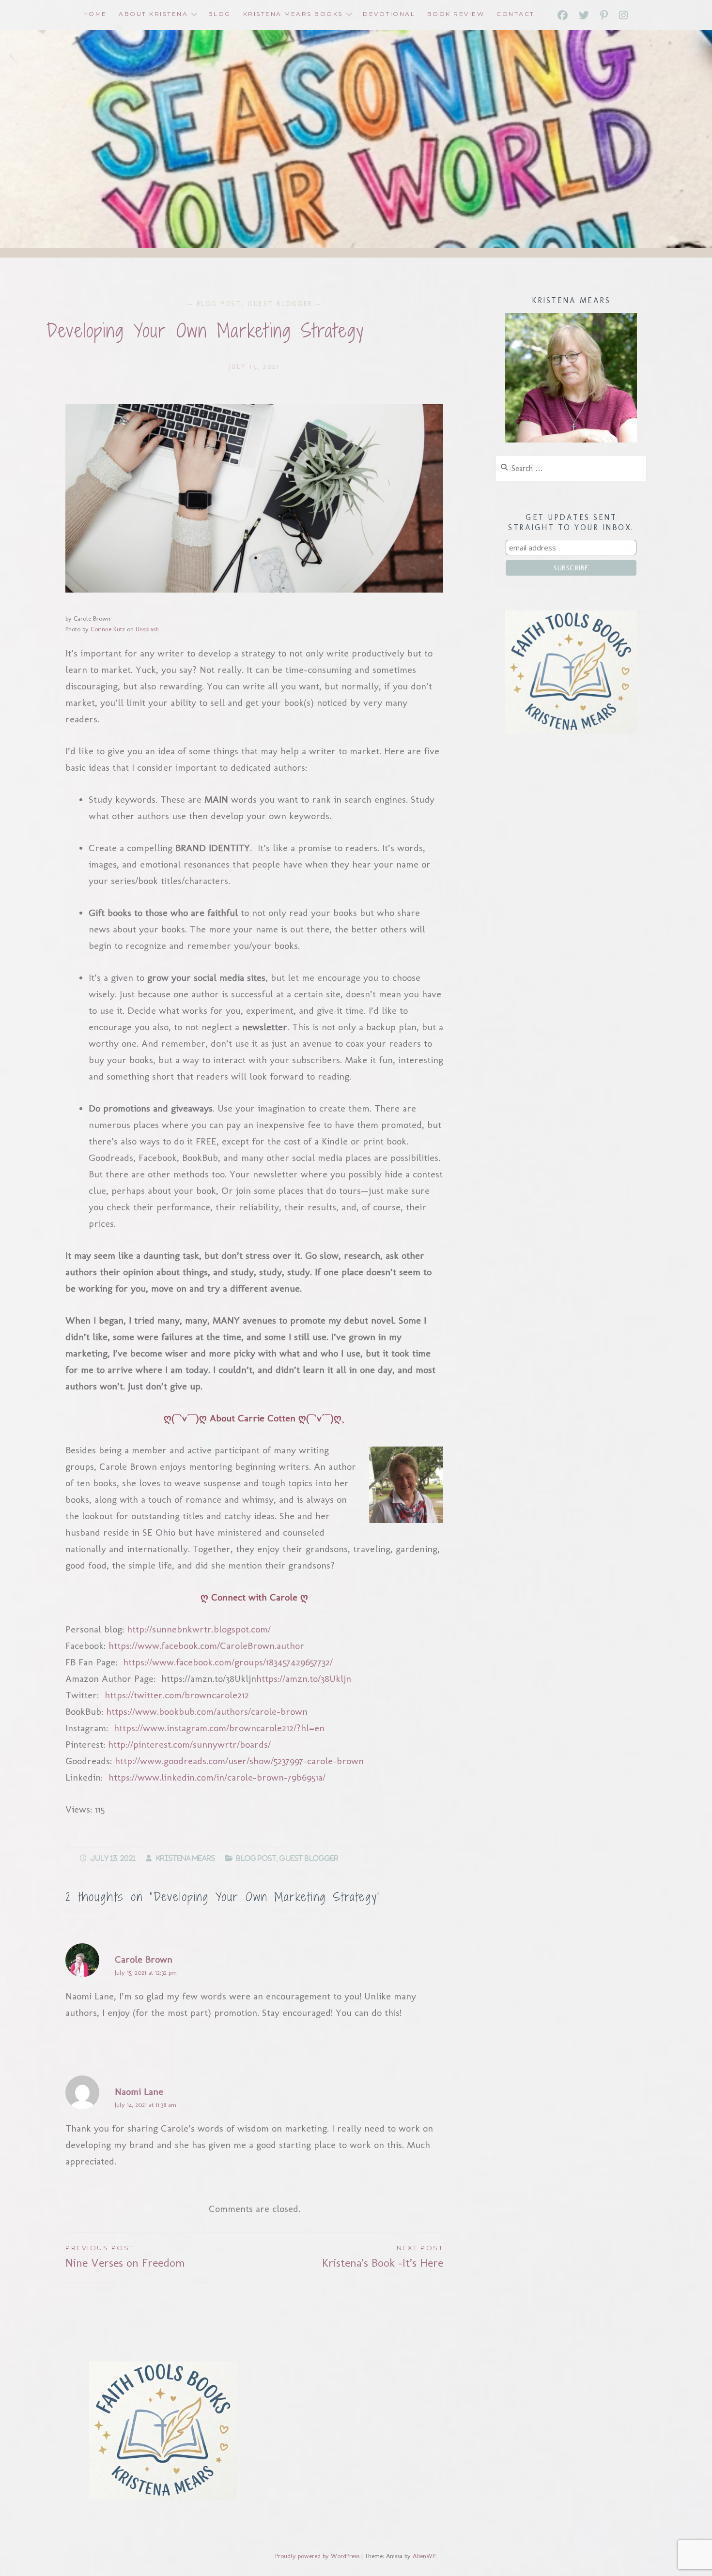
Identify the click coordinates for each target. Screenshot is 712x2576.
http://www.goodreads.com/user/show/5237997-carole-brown (239, 1761)
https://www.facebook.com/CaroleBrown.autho (204, 1646)
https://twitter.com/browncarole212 (177, 1695)
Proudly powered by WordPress (317, 2556)
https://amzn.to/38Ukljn (304, 1678)
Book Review (456, 14)
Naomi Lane (139, 2091)
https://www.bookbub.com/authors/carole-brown (207, 1711)
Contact (516, 14)
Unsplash (147, 629)
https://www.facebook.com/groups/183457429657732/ (228, 1662)
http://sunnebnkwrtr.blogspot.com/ (199, 1629)
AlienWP (424, 2556)
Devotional (389, 14)
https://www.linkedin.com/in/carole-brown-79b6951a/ (217, 1777)
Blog (220, 14)
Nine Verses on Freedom (125, 2257)
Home (95, 14)
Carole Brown (144, 1959)
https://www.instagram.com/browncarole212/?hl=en (219, 1728)
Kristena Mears (186, 1858)
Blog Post (219, 304)
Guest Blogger (280, 304)
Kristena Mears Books (293, 14)
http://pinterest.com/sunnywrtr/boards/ (189, 1744)
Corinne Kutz (108, 629)
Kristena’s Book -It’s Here (383, 2257)
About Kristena (153, 14)
